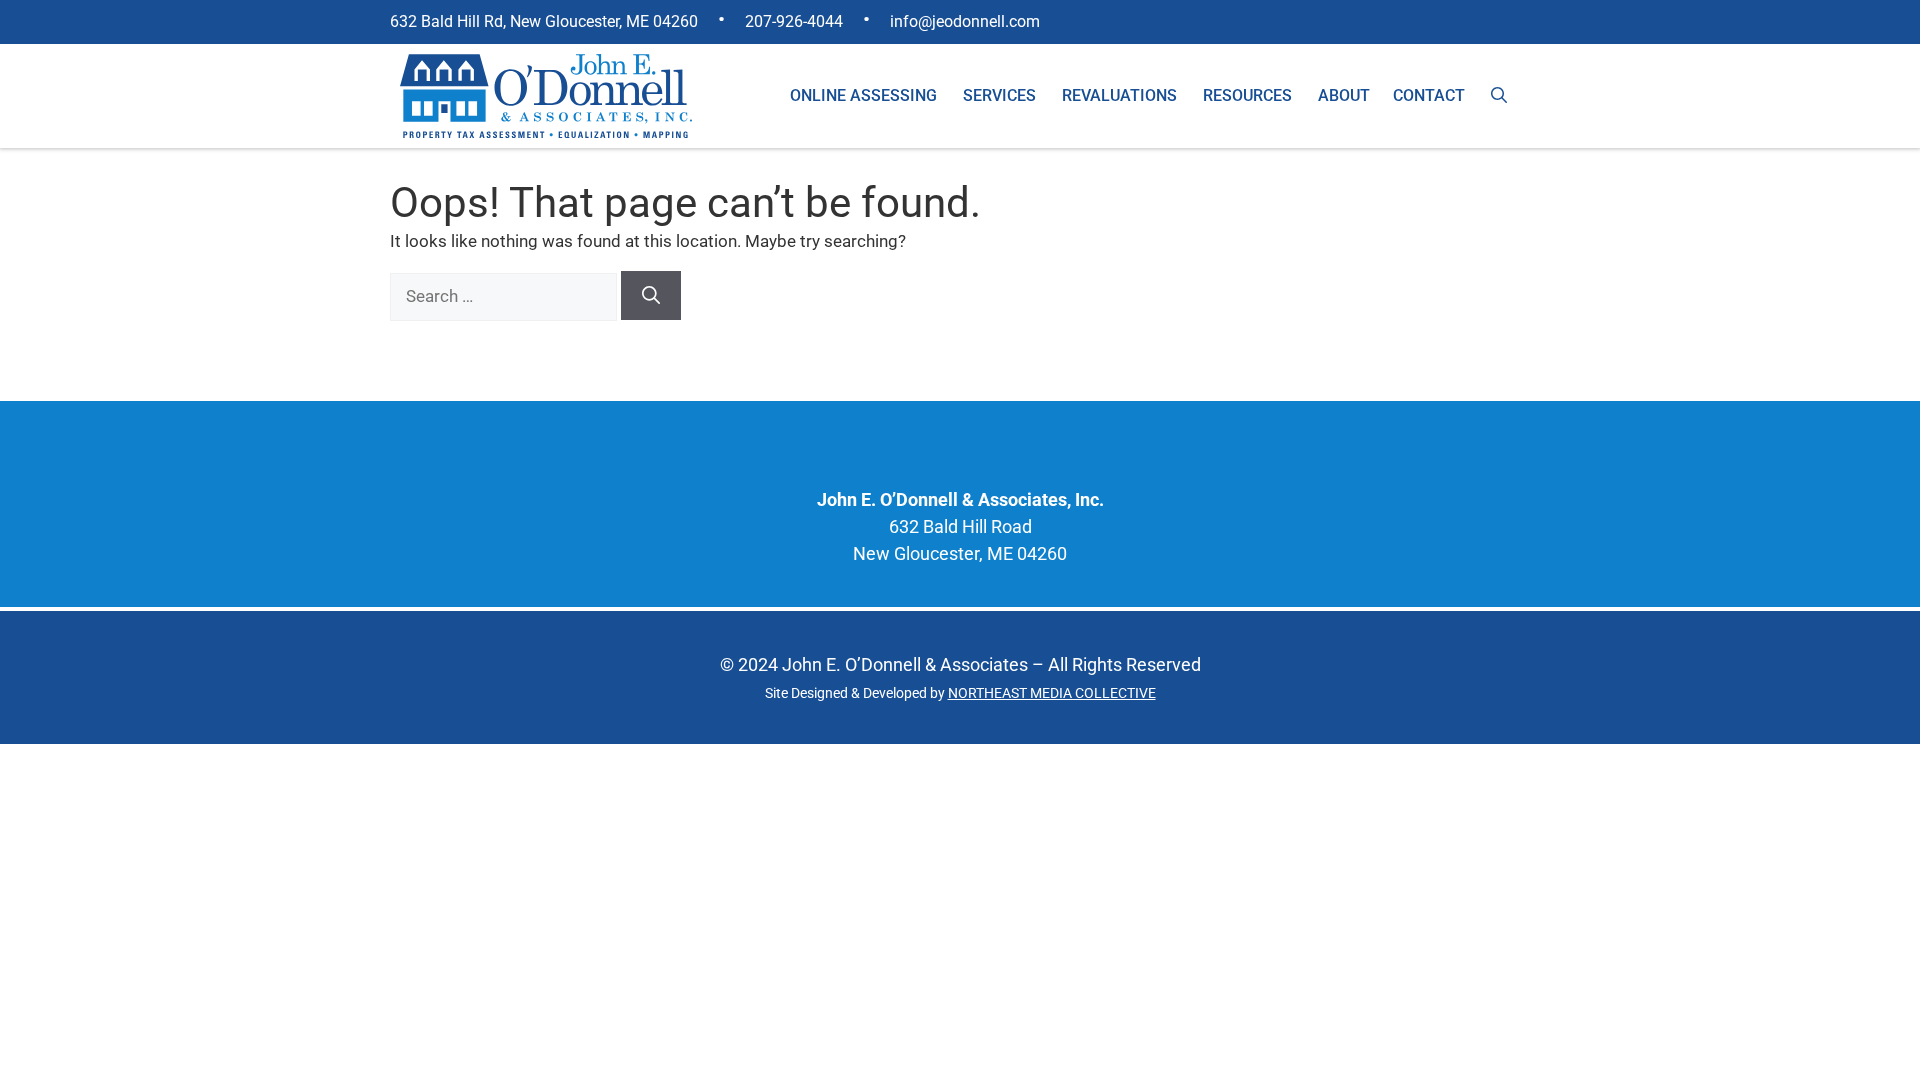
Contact (1429, 95)
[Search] (651, 295)
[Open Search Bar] (1499, 96)
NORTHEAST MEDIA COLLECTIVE (1052, 693)
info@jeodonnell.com (965, 21)
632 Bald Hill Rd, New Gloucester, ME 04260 (544, 21)
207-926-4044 (794, 21)
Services (999, 95)
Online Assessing (863, 95)
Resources (1247, 95)
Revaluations (1119, 95)
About (1344, 95)
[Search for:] (505, 296)
